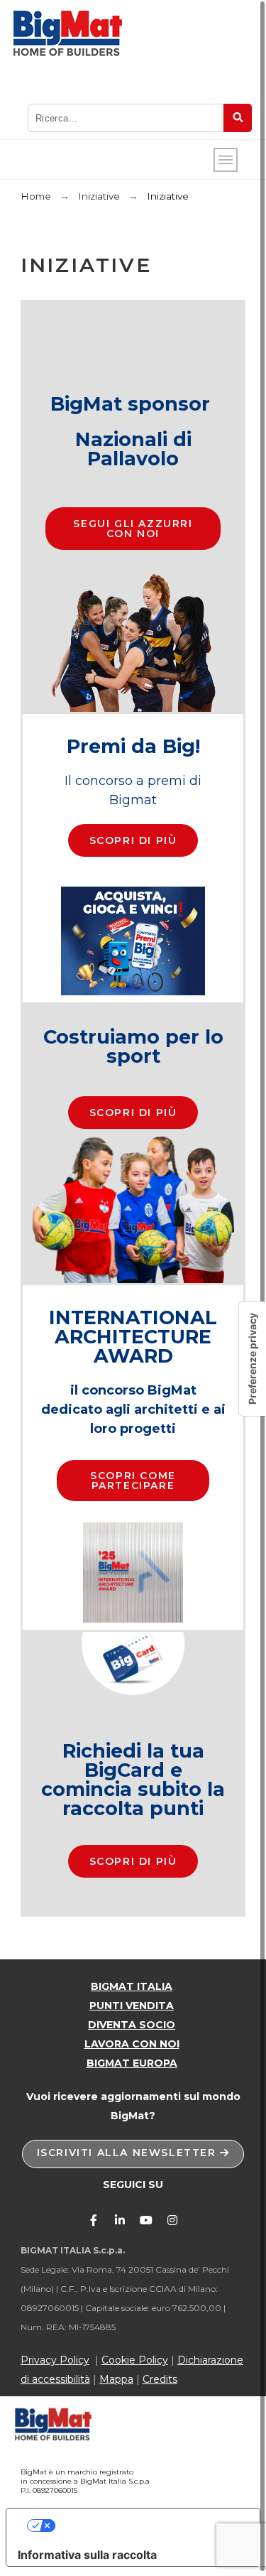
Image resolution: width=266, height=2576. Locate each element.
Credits (160, 2379)
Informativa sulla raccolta (87, 2555)
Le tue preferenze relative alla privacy (147, 2526)
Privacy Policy (55, 2360)
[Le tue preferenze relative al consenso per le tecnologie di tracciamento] (253, 1359)
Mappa (116, 2379)
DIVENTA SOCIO (132, 2025)
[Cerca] (238, 118)
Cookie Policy (135, 2360)
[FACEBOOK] (94, 2220)
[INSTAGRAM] (172, 2220)
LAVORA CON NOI (132, 2044)
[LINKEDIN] (120, 2220)
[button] (133, 529)
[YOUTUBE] (146, 2220)
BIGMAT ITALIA (132, 1986)
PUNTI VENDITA (132, 2006)
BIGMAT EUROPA (132, 2063)
